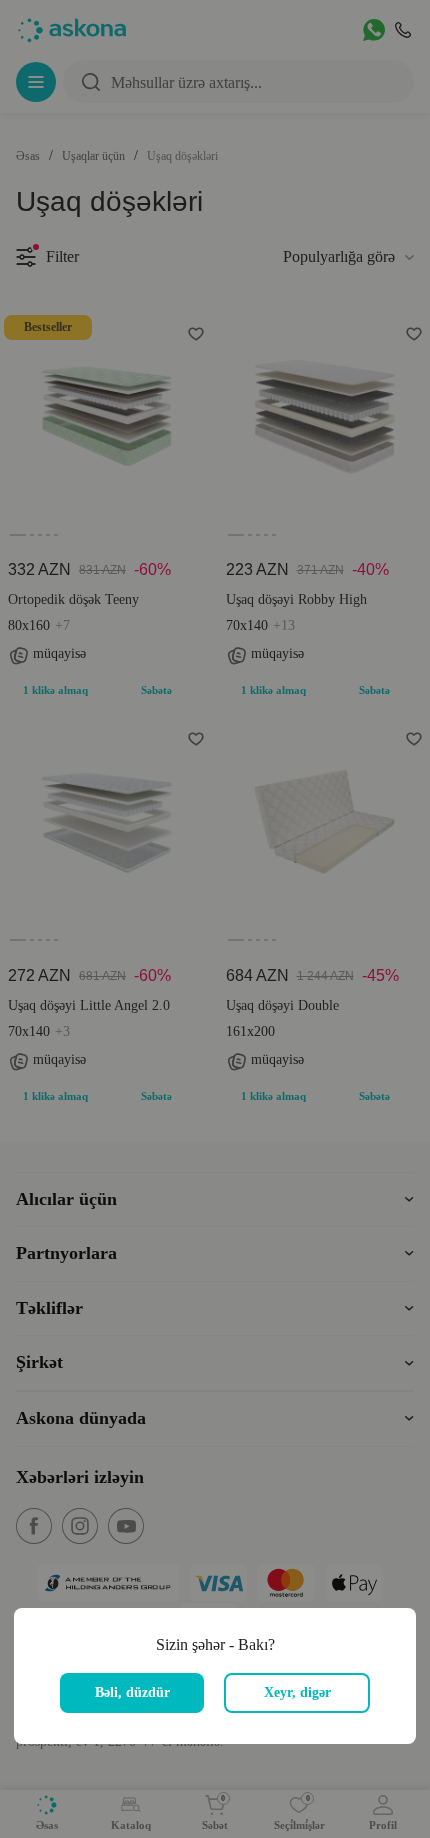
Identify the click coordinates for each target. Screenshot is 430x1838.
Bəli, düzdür (132, 1692)
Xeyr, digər (297, 1692)
